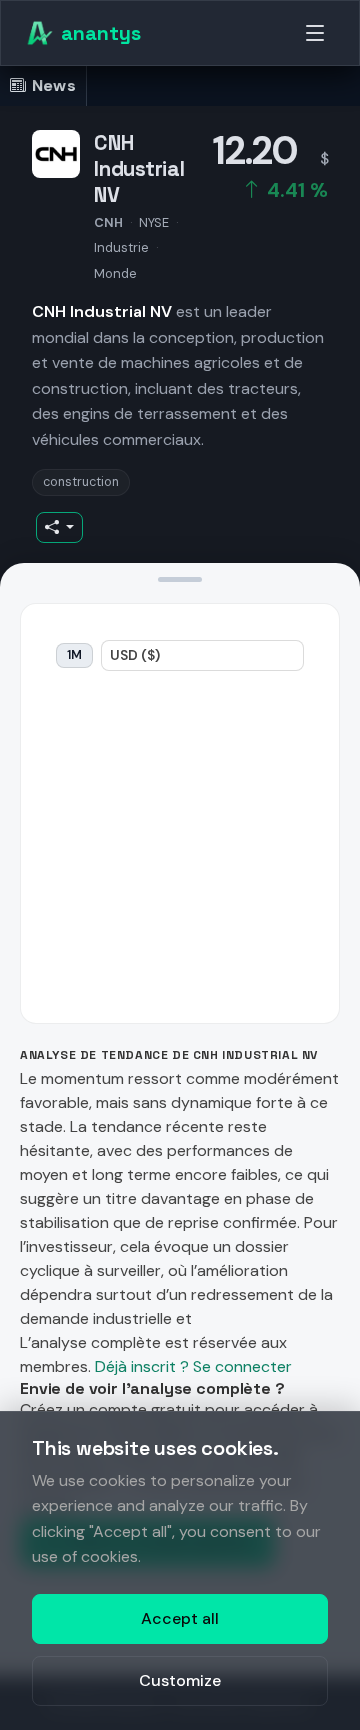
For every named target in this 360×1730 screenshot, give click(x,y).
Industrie (121, 247)
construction (81, 482)
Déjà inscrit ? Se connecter (193, 1366)
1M (74, 655)
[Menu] (315, 33)
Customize (180, 1680)
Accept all (180, 1618)
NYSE (154, 222)
